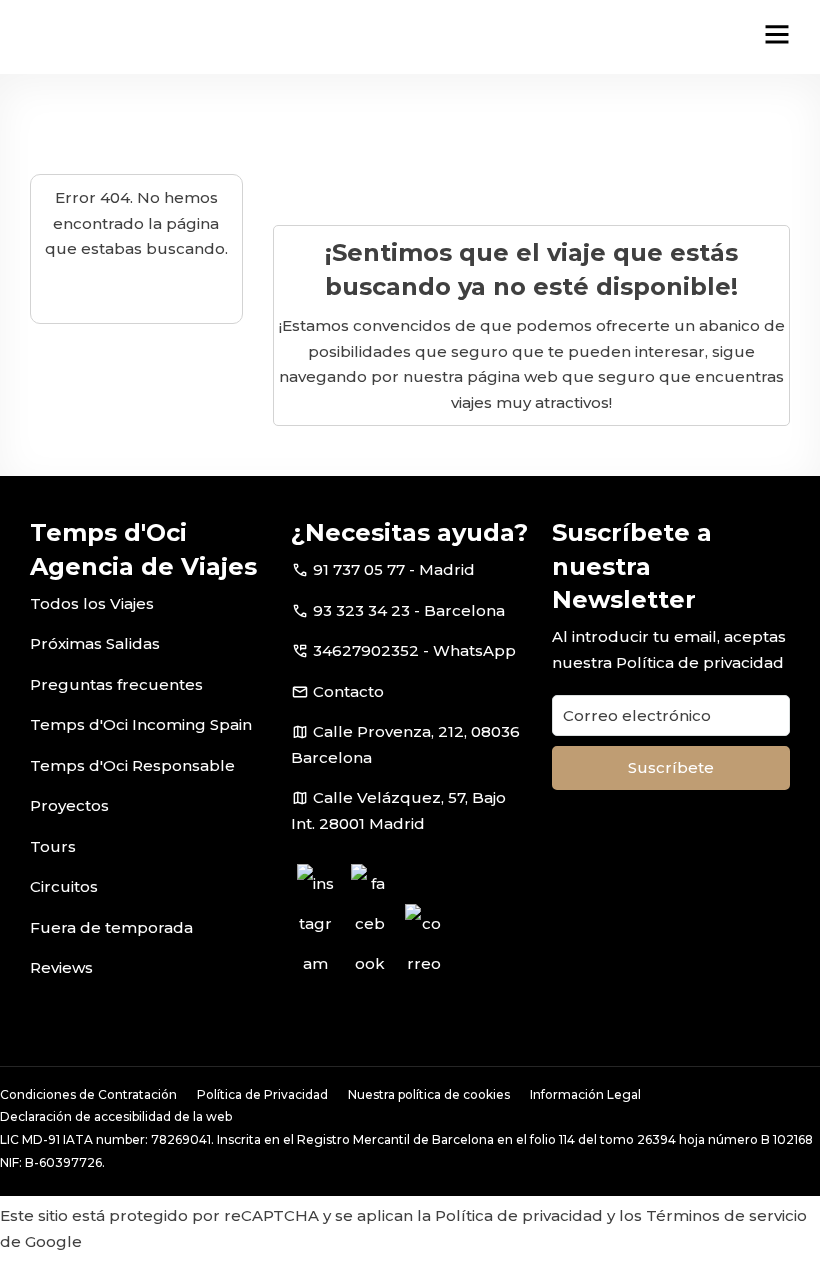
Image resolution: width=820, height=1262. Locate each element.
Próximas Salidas (95, 643)
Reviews (61, 967)
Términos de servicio (726, 1215)
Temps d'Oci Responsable (132, 765)
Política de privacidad (700, 662)
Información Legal (585, 1094)
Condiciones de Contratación (88, 1094)
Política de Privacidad (262, 1094)
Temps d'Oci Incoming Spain (141, 724)
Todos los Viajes (92, 603)
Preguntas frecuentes (116, 684)
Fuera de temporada (111, 927)
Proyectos (69, 805)
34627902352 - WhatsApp (414, 650)
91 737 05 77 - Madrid (394, 569)
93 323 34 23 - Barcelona (409, 610)
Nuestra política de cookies (429, 1094)
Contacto (348, 691)
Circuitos (64, 886)
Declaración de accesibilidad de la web (116, 1116)
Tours (53, 846)
